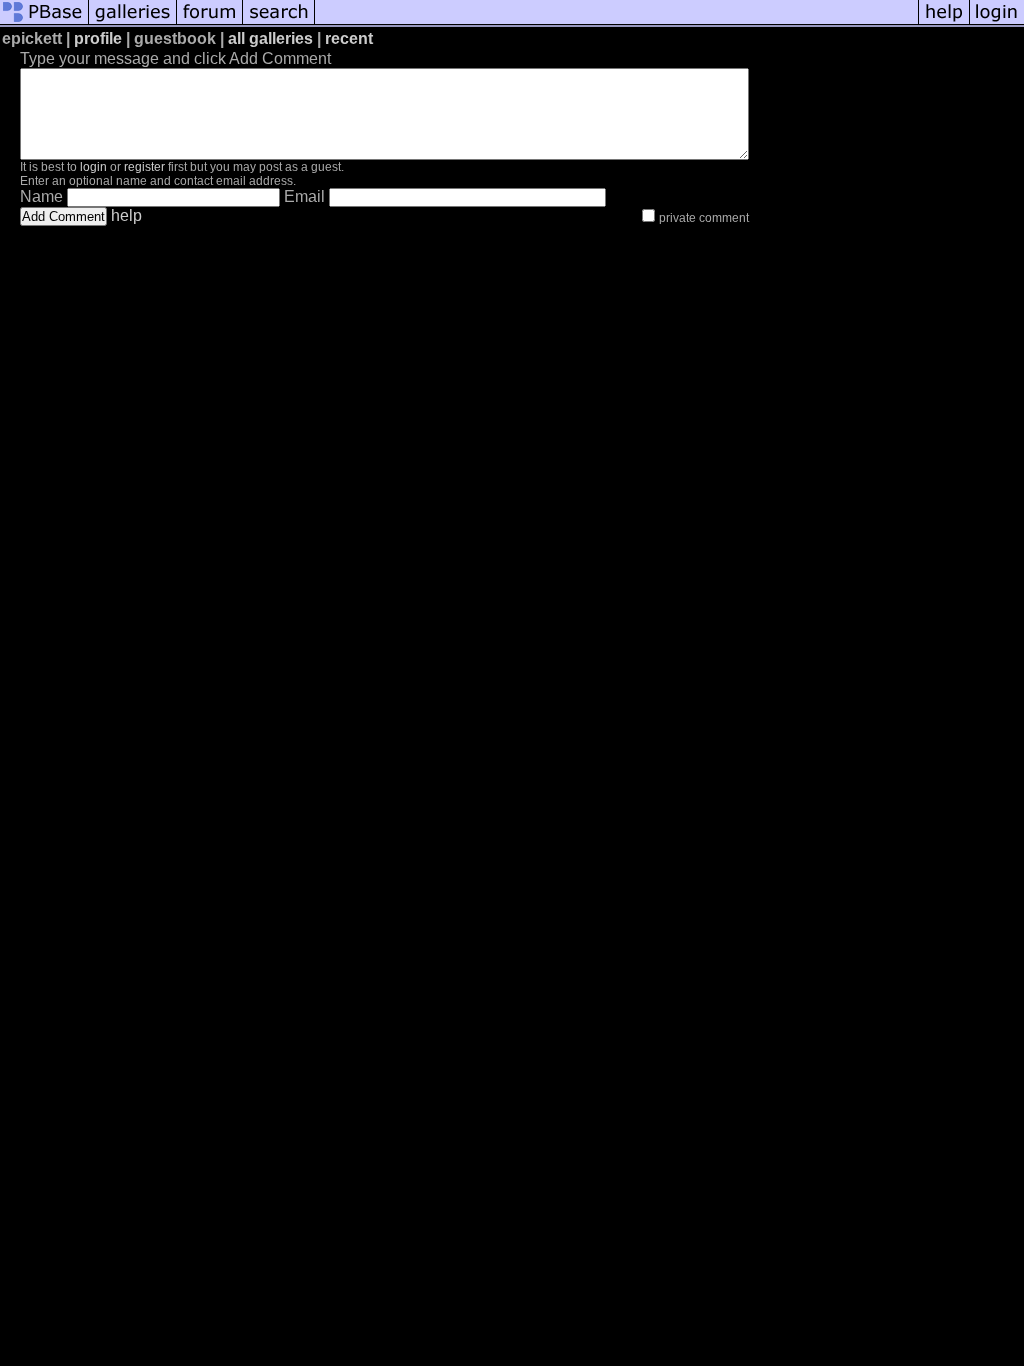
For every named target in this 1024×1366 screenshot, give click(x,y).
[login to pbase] (997, 22)
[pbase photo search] (279, 22)
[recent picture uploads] (133, 22)
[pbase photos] (44, 22)
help (126, 215)
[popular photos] (616, 22)
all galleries (270, 38)
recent (349, 38)
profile (98, 38)
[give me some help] (944, 22)
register (144, 167)
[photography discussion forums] (210, 22)
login (93, 167)
